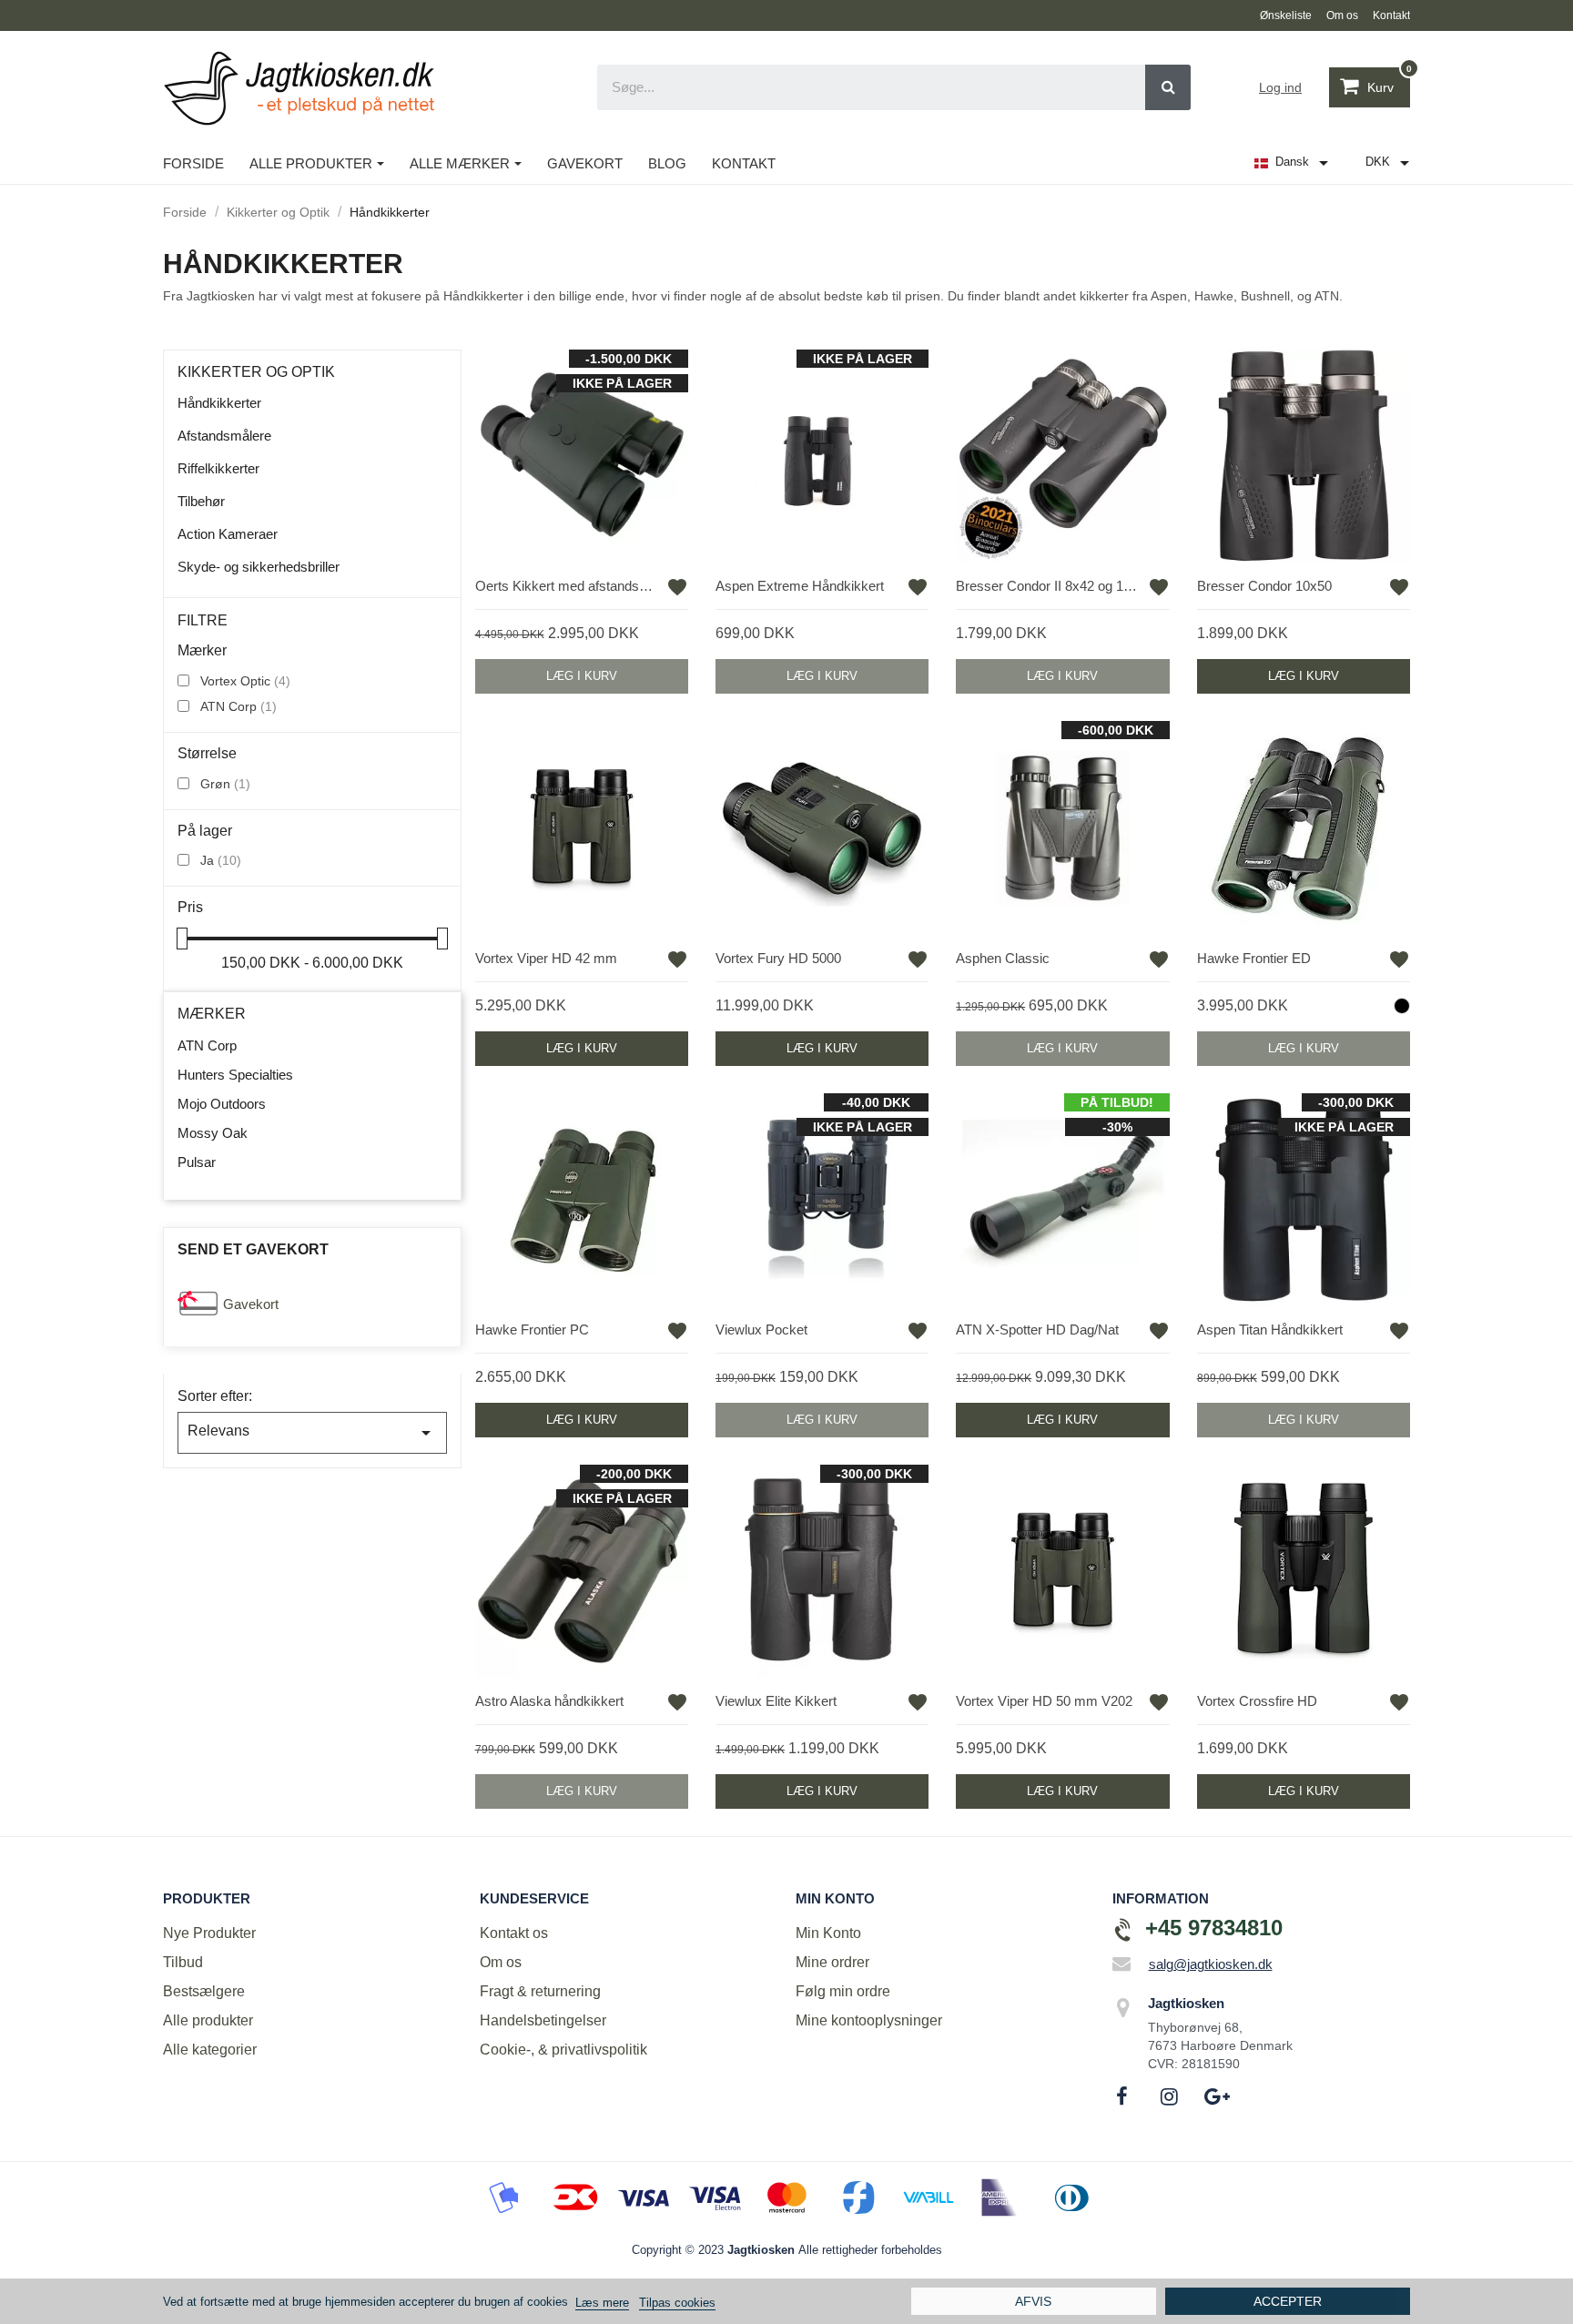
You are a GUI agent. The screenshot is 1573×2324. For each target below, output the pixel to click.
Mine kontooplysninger (869, 2020)
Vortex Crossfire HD (1257, 1701)
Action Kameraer (228, 534)
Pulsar (197, 1162)
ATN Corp (238, 706)
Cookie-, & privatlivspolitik (563, 2050)
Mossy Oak (213, 1133)
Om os (501, 1962)
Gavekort (251, 1304)
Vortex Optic (245, 681)
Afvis (1033, 2301)
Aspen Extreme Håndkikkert (800, 586)
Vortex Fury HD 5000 (778, 958)
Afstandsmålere (224, 436)
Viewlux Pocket (761, 1329)
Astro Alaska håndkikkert (549, 1701)
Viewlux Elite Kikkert (776, 1701)
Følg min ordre (843, 1991)
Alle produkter (208, 2020)
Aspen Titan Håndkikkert (1270, 1329)
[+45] (1123, 1930)
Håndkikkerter (219, 403)
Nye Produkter (209, 1933)
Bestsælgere (204, 1991)
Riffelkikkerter (218, 468)
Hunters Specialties (235, 1075)
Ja (221, 860)
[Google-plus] (1217, 2096)
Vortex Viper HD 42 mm (546, 958)
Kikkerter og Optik (256, 372)
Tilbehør (201, 501)
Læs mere (602, 2303)
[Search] (1168, 87)
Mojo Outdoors (222, 1104)
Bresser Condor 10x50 (1264, 586)
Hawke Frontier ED (1254, 958)
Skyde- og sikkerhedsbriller (259, 567)
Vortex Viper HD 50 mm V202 (1044, 1701)
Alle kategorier (210, 2050)
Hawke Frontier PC (532, 1329)
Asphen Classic (1003, 958)
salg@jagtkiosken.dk (1211, 1964)
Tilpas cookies (677, 2303)
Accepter (1288, 2301)
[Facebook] (1122, 2096)
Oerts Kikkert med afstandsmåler (568, 586)
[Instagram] (1170, 2096)
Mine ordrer (832, 1962)
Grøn (225, 784)
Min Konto (828, 1933)
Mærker (212, 1014)
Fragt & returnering (540, 1991)
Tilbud (183, 1962)
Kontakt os (514, 1933)
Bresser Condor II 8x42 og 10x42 (1049, 586)
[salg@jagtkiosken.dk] (1121, 1964)
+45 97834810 (1214, 1928)
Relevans (312, 1433)
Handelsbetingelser (543, 2020)
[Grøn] (1402, 1006)
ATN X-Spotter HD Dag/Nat (1037, 1329)
